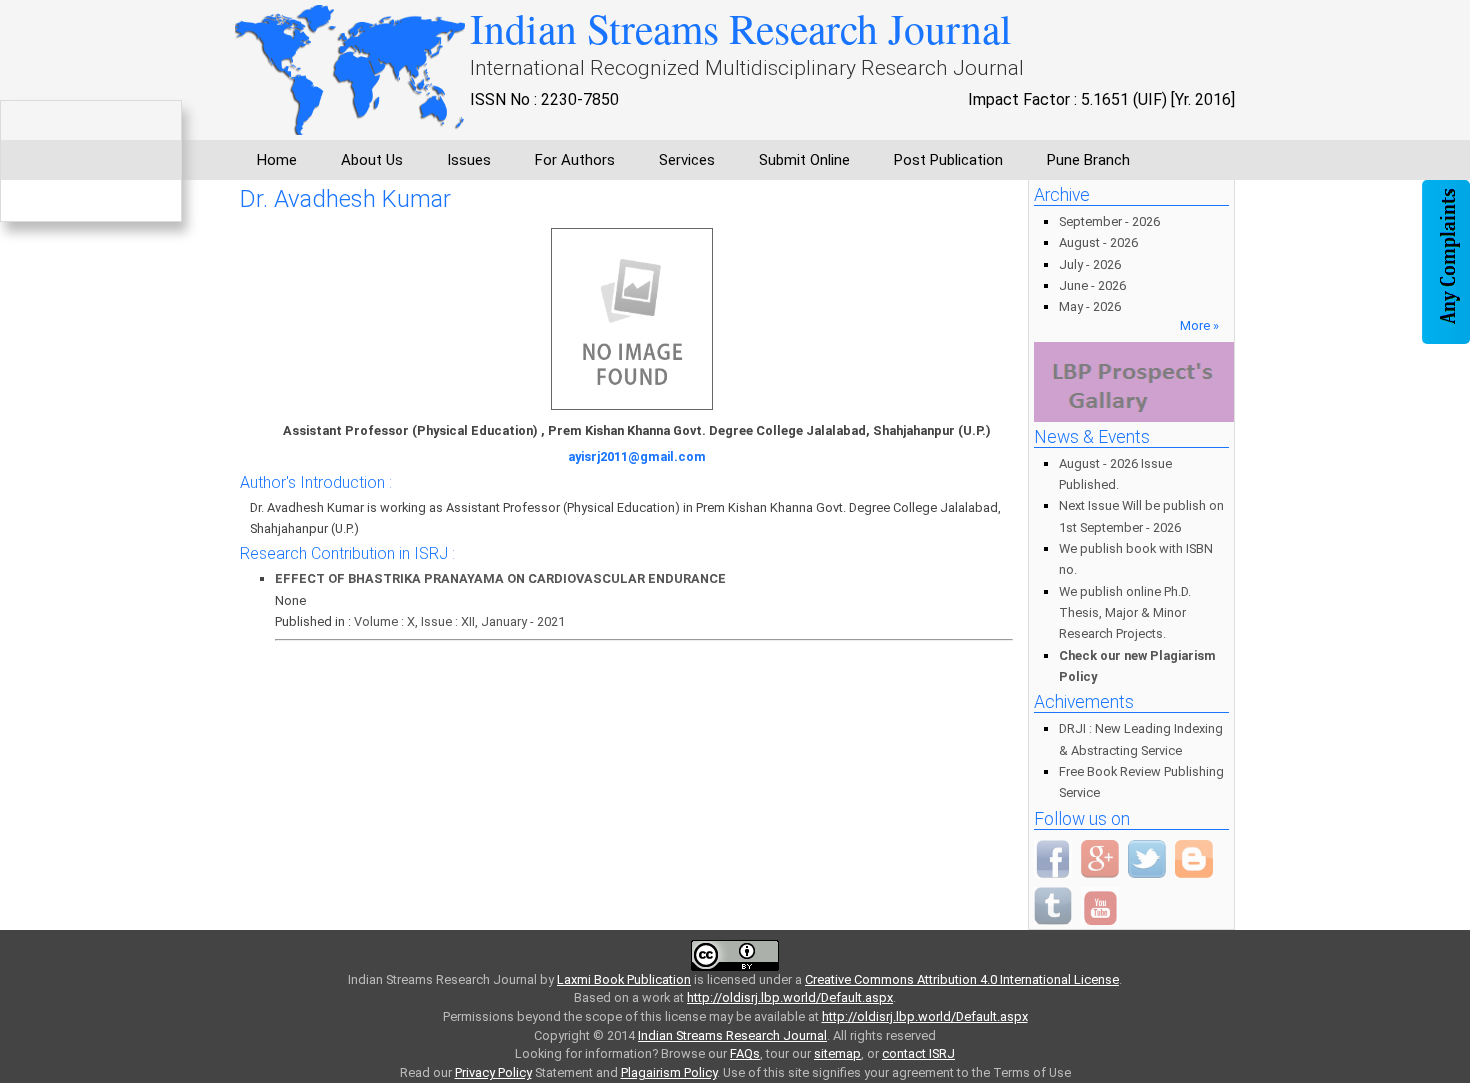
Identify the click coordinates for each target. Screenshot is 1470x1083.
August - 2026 (1098, 242)
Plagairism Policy (669, 1072)
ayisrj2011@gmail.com (637, 456)
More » (1199, 325)
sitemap (837, 1053)
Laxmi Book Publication (624, 979)
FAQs (745, 1053)
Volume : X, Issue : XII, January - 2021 (459, 621)
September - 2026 (1109, 221)
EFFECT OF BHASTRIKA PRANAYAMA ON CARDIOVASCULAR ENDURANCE (500, 578)
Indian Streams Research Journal (732, 1035)
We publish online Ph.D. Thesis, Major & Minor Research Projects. (1125, 613)
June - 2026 (1092, 285)
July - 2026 (1090, 264)
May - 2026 (1090, 306)
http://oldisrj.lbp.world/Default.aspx (790, 997)
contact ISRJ (918, 1053)
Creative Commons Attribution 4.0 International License (962, 979)
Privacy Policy (493, 1072)
